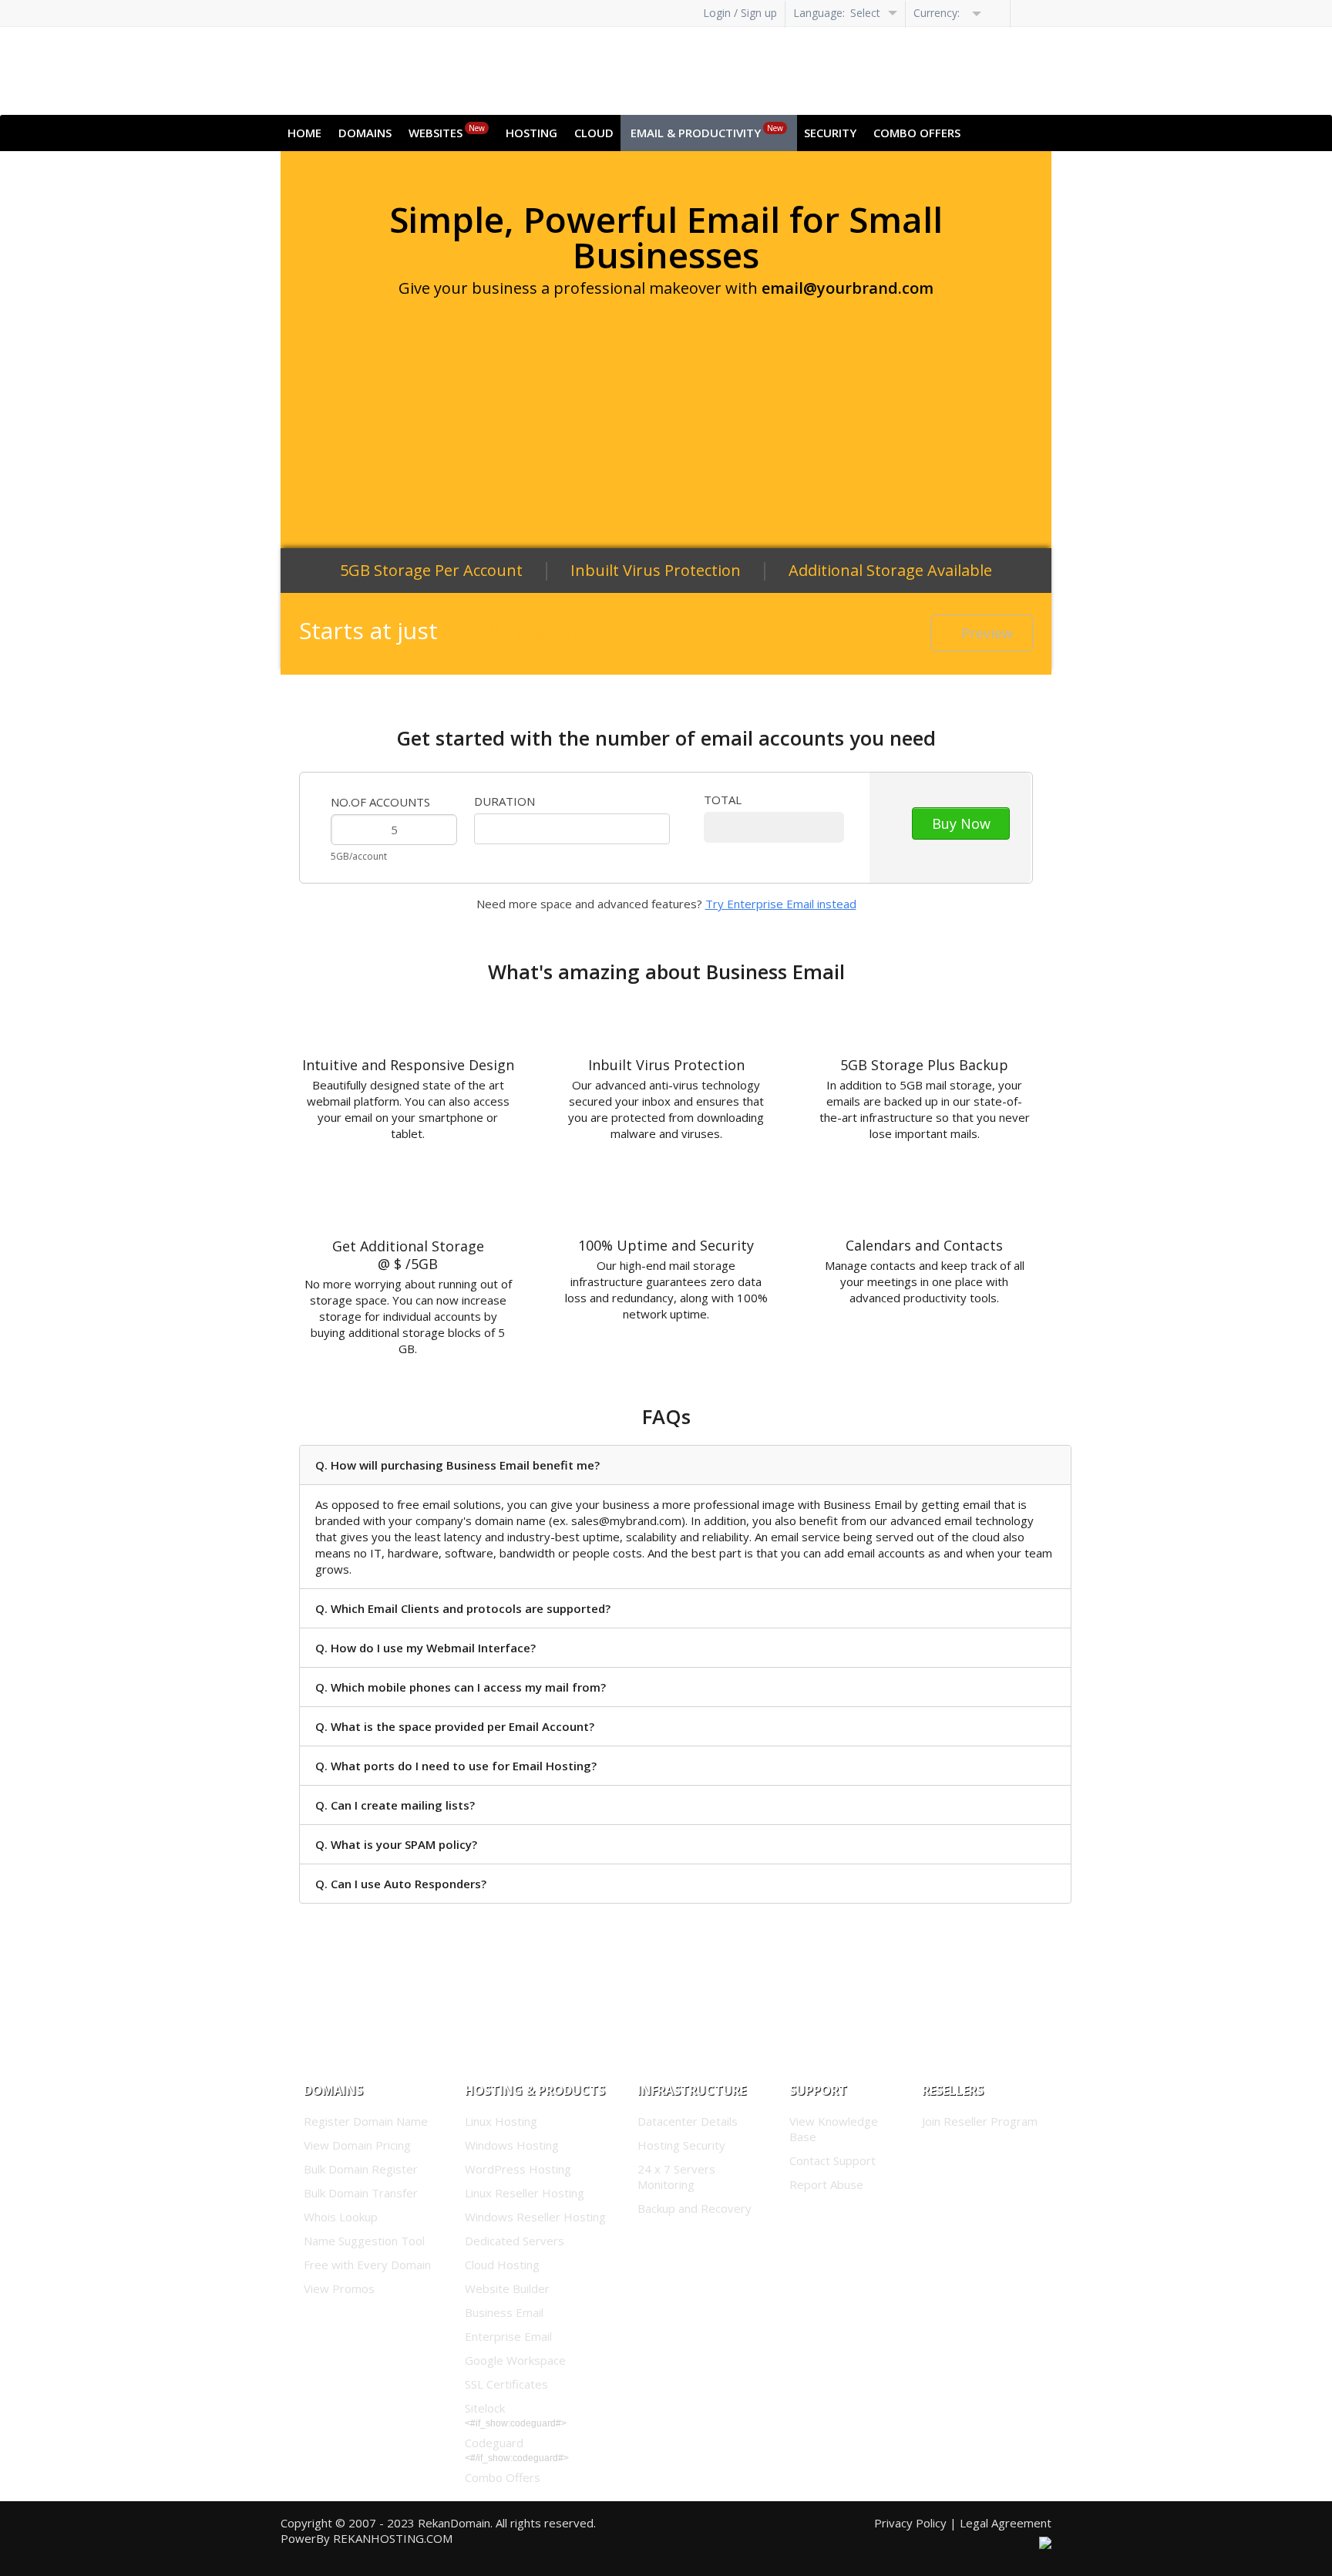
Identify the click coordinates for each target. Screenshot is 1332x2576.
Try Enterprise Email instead (781, 904)
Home (304, 133)
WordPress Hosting (518, 2169)
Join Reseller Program (980, 2121)
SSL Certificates (506, 2384)
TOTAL (723, 800)
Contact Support (832, 2160)
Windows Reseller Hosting (535, 2217)
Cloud (594, 133)
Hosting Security (681, 2145)
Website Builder (507, 2288)
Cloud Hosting (502, 2265)
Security (830, 133)
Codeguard (494, 2443)
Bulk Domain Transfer (361, 2193)
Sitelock (485, 2408)
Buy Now (961, 823)
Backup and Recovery (695, 2208)
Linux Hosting (501, 2121)
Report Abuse (826, 2184)
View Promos (339, 2288)
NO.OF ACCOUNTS (380, 802)
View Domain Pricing (357, 2145)
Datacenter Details (688, 2121)
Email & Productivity (707, 131)
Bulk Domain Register (361, 2169)
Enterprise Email (508, 2336)
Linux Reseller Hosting (525, 2193)
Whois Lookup (341, 2217)
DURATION (505, 801)
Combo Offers (917, 133)
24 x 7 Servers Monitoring (676, 2177)
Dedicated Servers (515, 2241)
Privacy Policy (910, 2523)
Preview (987, 633)
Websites (447, 131)
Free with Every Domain (367, 2265)
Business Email (504, 2312)
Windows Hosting (512, 2145)
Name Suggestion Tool (364, 2241)
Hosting (531, 133)
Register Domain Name (366, 2121)
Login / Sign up (740, 13)
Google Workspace (515, 2360)
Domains (365, 133)
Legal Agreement (1006, 2523)
